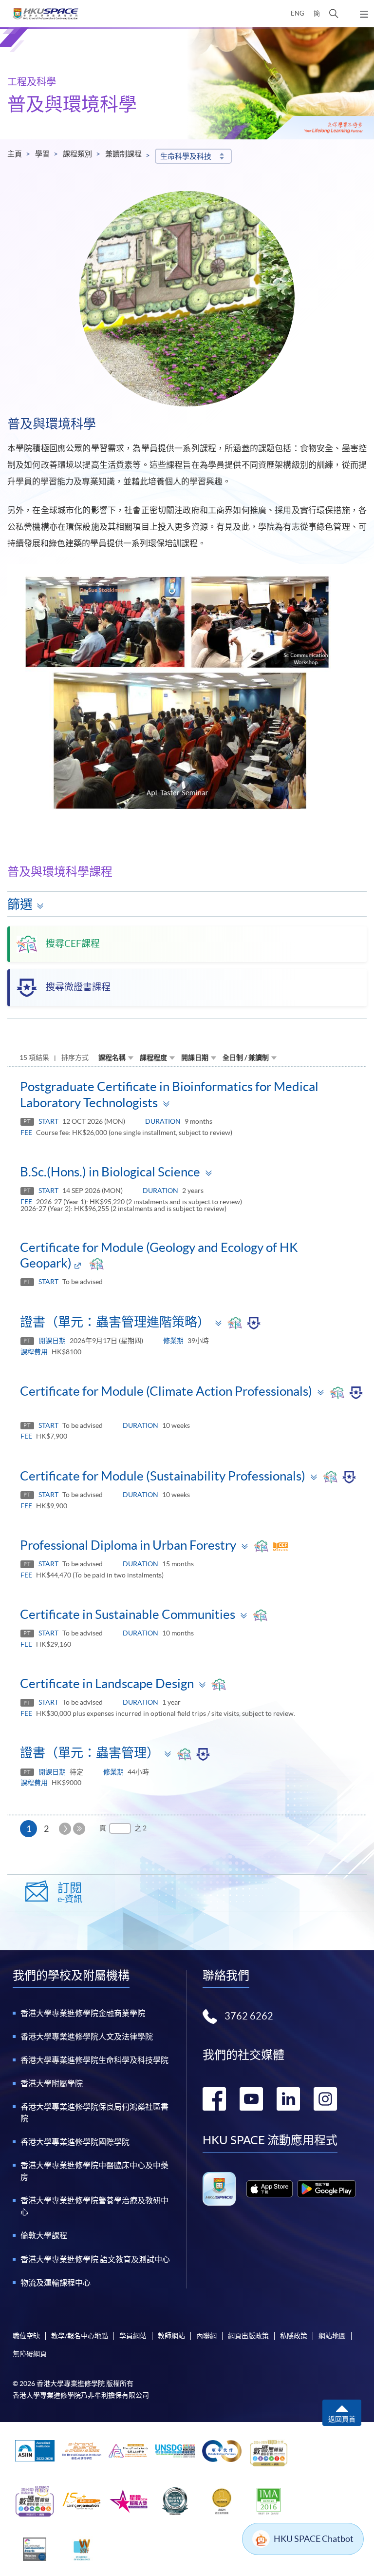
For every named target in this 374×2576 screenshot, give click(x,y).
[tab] (187, 1094)
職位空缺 (26, 2336)
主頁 (15, 154)
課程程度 (153, 1057)
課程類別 (77, 154)
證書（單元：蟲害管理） (90, 1753)
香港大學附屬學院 (52, 2083)
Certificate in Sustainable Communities (128, 1614)
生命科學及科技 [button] (186, 156)
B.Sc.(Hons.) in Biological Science (110, 1172)
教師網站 (171, 2336)
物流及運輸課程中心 (56, 2283)
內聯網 (206, 2336)
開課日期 (195, 1057)
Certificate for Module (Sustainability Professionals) (163, 1476)
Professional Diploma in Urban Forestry (128, 1545)
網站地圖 (332, 2336)
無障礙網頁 (30, 2354)
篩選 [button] (20, 904)
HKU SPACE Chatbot (314, 2539)
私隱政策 (294, 2336)
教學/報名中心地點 (80, 2336)
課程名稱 (112, 1057)
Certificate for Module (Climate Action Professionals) (166, 1391)
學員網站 (133, 2336)
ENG (298, 13)
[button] (334, 14)
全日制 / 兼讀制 (246, 1057)
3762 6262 (249, 2016)
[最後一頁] (79, 1829)
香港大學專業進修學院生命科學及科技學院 (94, 2060)
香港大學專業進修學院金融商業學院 (83, 2013)
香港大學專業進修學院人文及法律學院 (87, 2037)
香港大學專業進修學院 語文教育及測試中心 (95, 2259)
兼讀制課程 (123, 154)
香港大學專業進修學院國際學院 (75, 2142)
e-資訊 (70, 1893)
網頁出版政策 (248, 2336)
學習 (42, 154)
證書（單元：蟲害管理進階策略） (115, 1322)
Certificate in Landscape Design (107, 1683)
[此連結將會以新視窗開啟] (270, 2189)
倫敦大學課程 (44, 2235)
